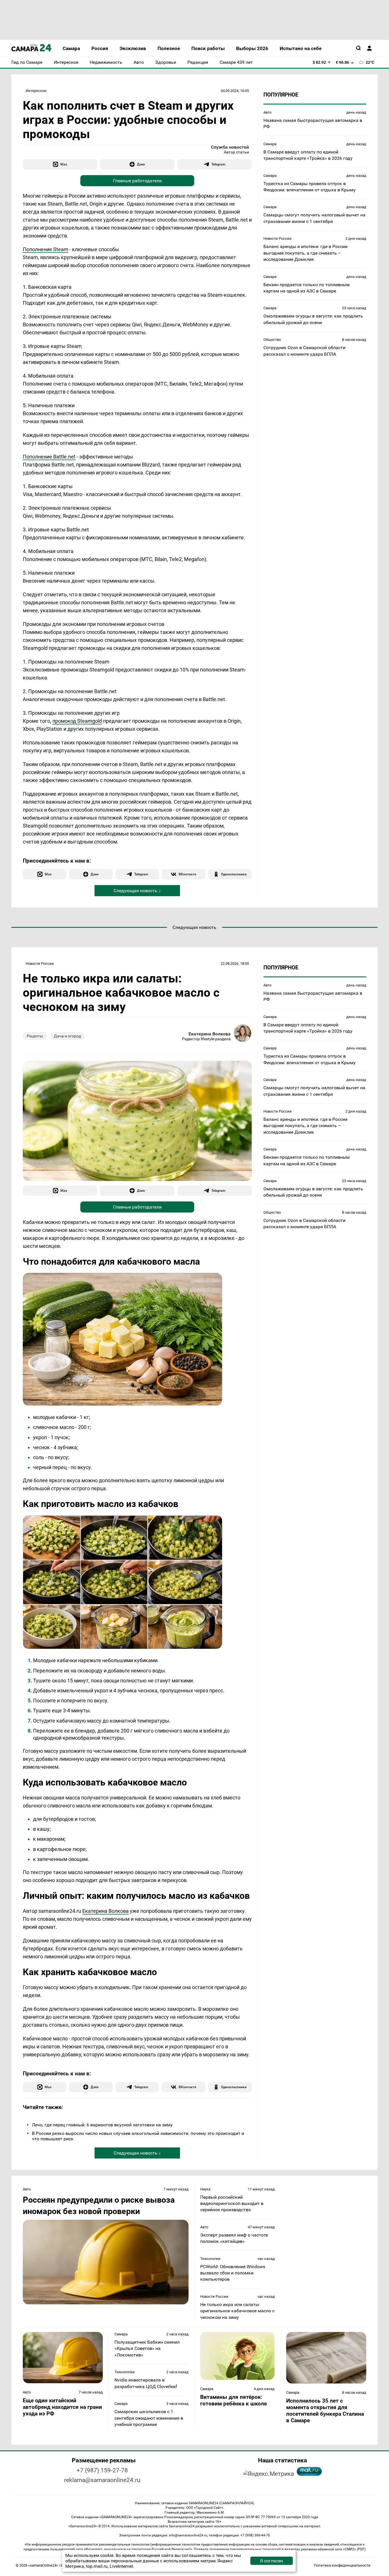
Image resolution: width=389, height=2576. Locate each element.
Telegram (218, 164)
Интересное (36, 91)
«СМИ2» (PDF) (354, 2549)
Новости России (278, 238)
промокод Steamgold (77, 721)
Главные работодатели (137, 181)
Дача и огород (67, 1036)
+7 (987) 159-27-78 (102, 2470)
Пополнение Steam (46, 249)
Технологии (210, 2259)
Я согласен (272, 2561)
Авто (267, 112)
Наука (205, 2189)
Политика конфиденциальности (342, 2565)
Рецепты (35, 1036)
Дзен (141, 164)
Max (64, 164)
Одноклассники (234, 874)
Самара (270, 144)
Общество (272, 340)
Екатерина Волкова (210, 1034)
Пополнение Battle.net (49, 457)
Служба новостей (230, 147)
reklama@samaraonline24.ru (102, 2480)
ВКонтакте (187, 874)
